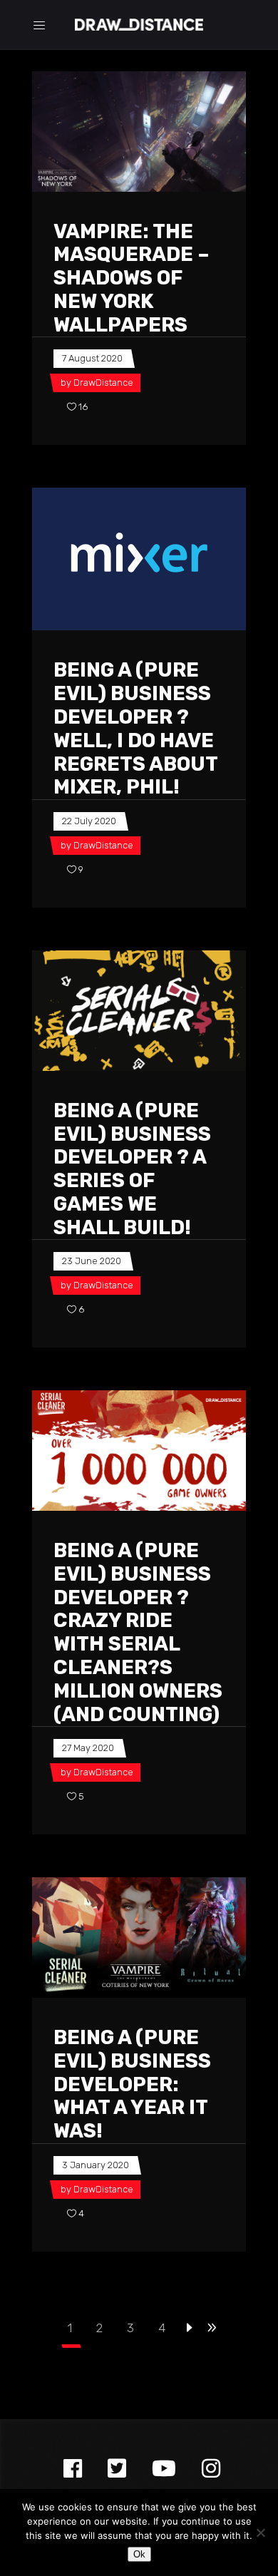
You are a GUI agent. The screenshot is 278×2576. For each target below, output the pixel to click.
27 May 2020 (88, 1748)
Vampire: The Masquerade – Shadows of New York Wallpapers (132, 278)
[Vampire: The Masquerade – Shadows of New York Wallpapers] (139, 132)
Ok (139, 2554)
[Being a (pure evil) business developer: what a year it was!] (139, 1938)
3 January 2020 (96, 2165)
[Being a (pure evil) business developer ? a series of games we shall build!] (139, 1011)
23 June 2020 (92, 1261)
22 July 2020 (89, 821)
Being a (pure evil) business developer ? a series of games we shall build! (132, 1169)
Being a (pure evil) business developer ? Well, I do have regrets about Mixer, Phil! (135, 728)
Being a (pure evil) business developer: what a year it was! (132, 2084)
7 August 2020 (92, 358)
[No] (260, 2533)
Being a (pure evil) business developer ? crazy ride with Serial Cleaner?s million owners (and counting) (138, 1632)
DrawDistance (103, 383)
